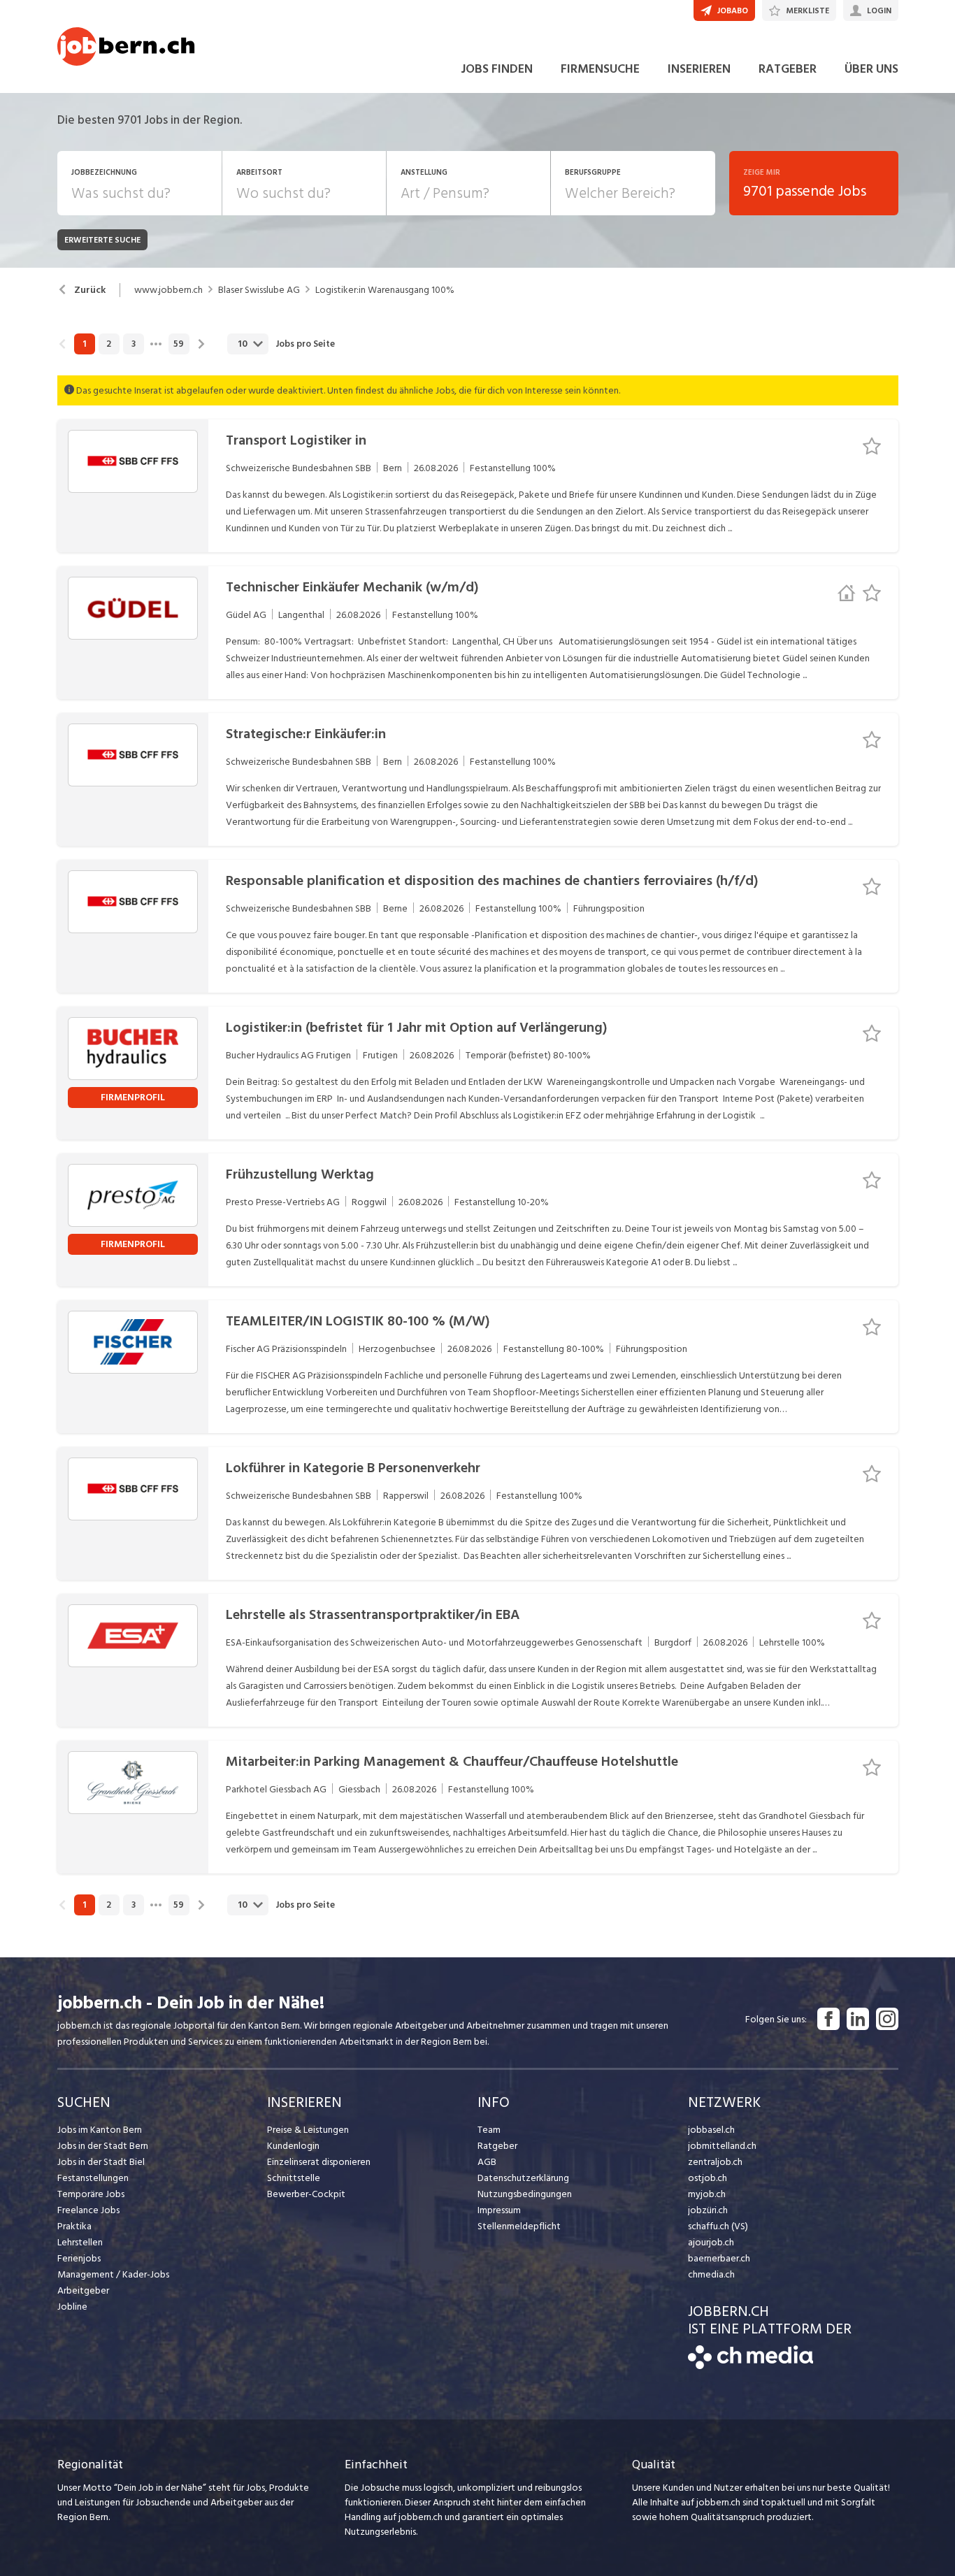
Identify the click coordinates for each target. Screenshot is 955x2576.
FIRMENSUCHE (600, 69)
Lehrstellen (80, 2242)
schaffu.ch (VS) (718, 2226)
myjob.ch (707, 2194)
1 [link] (84, 344)
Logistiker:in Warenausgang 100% (385, 290)
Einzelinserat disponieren (319, 2162)
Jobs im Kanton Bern (100, 2130)
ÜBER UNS (871, 69)
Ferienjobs (79, 2258)
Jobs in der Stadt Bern (103, 2146)
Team (489, 2130)
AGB (487, 2162)
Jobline (72, 2307)
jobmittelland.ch (722, 2146)
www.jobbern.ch (168, 290)
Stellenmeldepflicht (519, 2226)
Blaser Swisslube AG (259, 290)
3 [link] (134, 344)
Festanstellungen (93, 2178)
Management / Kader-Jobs (113, 2274)
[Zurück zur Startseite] (751, 2366)
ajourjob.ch (711, 2242)
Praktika (74, 2226)
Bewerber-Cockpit (306, 2194)
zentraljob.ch (715, 2162)
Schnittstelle (294, 2178)
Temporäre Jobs (91, 2194)
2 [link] (109, 344)
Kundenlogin (293, 2146)
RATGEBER (788, 69)
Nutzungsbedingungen (525, 2194)
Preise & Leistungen (308, 2130)
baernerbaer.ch (719, 2258)
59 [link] (179, 344)
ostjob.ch (708, 2178)
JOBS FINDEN (497, 69)
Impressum (499, 2210)
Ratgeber (497, 2146)
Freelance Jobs (88, 2210)
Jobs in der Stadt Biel (101, 2162)
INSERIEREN (699, 69)
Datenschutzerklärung (523, 2178)
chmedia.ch (711, 2274)
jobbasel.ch (711, 2130)
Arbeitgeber (83, 2290)
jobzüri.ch (708, 2210)
